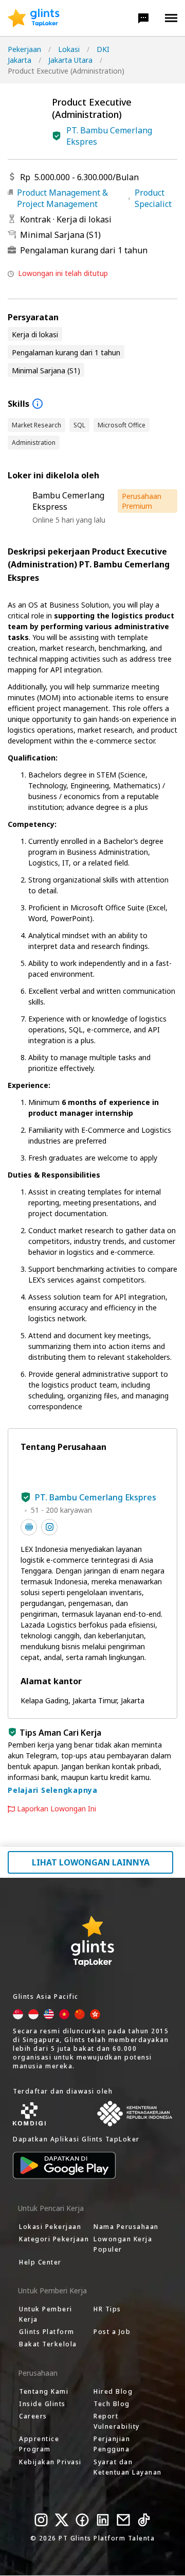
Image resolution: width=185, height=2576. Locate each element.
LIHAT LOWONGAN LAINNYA (91, 1862)
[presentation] (34, 18)
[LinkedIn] (103, 2520)
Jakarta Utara (70, 60)
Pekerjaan (24, 49)
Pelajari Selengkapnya (53, 1790)
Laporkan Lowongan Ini (57, 1809)
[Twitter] (62, 2520)
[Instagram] (41, 2520)
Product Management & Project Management (62, 198)
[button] (143, 18)
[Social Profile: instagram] (49, 1527)
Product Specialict (153, 198)
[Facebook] (82, 2520)
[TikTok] (144, 2520)
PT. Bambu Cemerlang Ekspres (109, 136)
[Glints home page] (34, 18)
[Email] (123, 2520)
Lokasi (69, 49)
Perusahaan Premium (142, 501)
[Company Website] (29, 1527)
